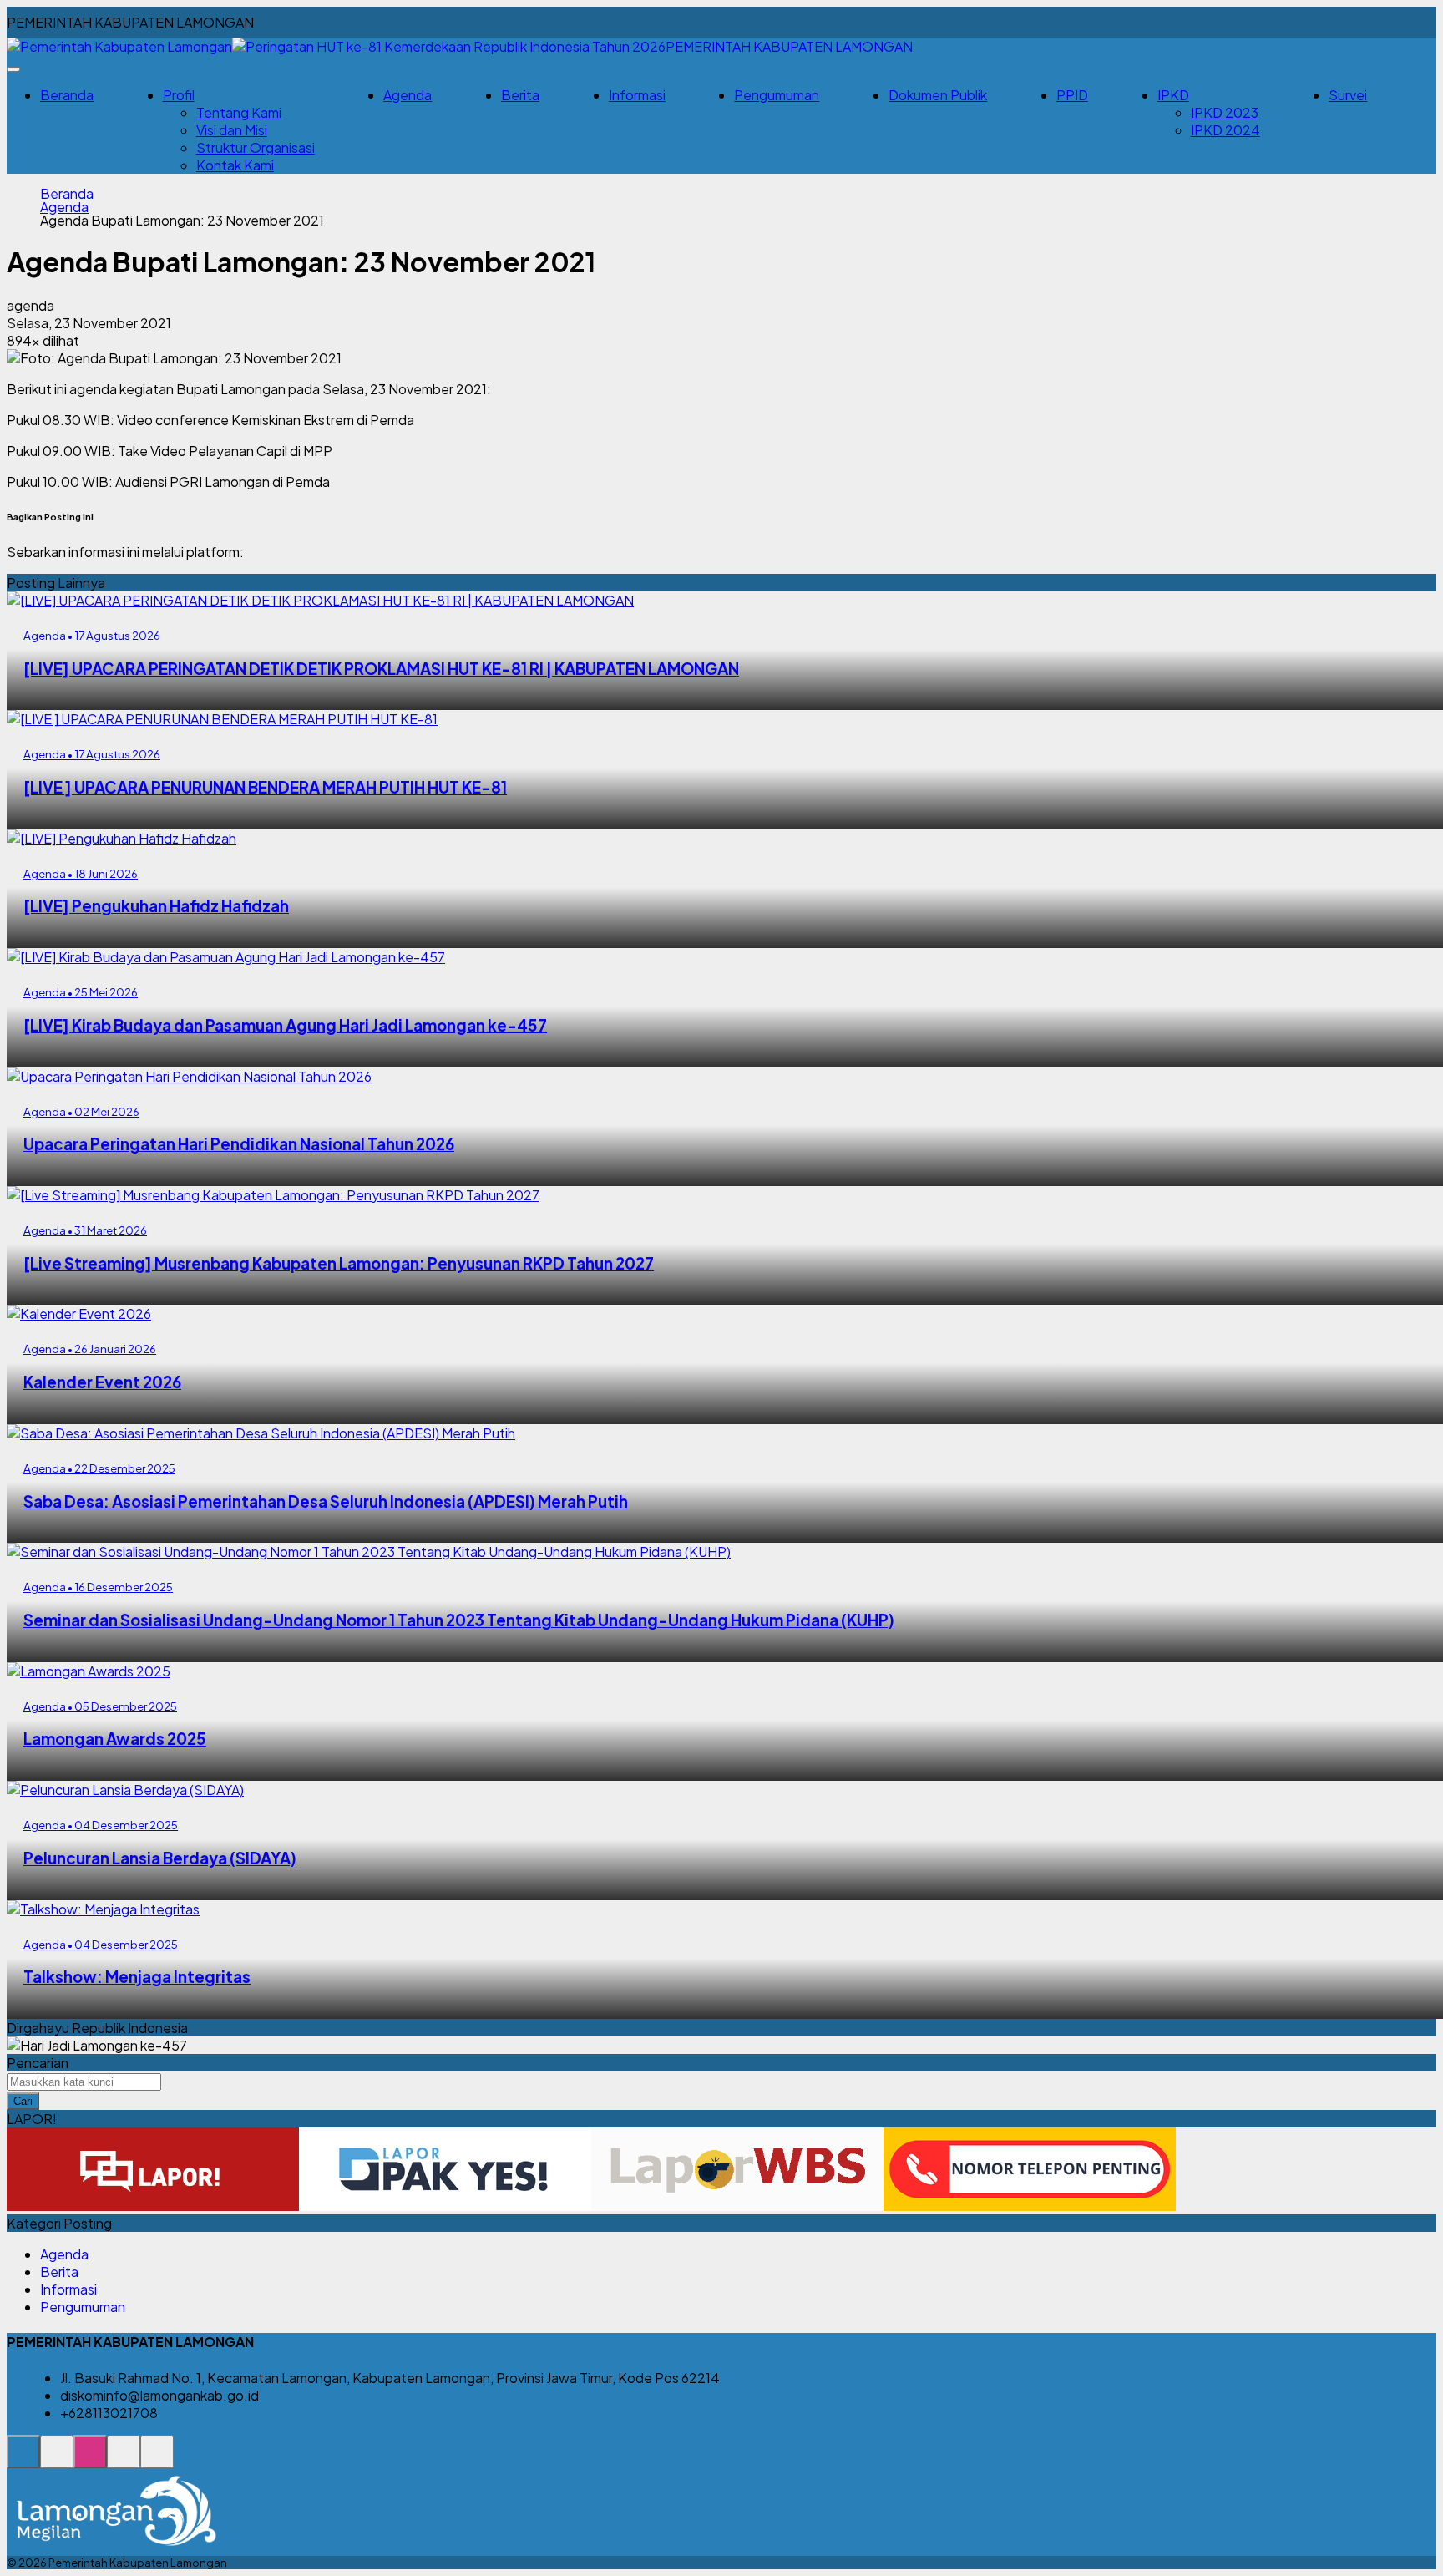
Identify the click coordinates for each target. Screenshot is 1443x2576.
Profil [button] (179, 95)
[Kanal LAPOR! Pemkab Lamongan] (57, 2460)
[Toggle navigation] (13, 69)
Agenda (408, 95)
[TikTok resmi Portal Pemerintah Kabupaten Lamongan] (124, 2460)
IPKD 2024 (1225, 130)
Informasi (637, 95)
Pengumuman (777, 95)
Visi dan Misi (232, 130)
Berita (520, 95)
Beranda (67, 95)
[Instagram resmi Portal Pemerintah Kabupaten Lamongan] (90, 2460)
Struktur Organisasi (256, 147)
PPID (1072, 95)
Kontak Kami (235, 165)
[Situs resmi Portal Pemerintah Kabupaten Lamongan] (23, 2460)
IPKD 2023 (1225, 112)
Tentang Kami (239, 112)
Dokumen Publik (938, 95)
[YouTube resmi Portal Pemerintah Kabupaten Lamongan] (157, 2460)
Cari (23, 2101)
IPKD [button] (1173, 95)
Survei (1348, 95)
